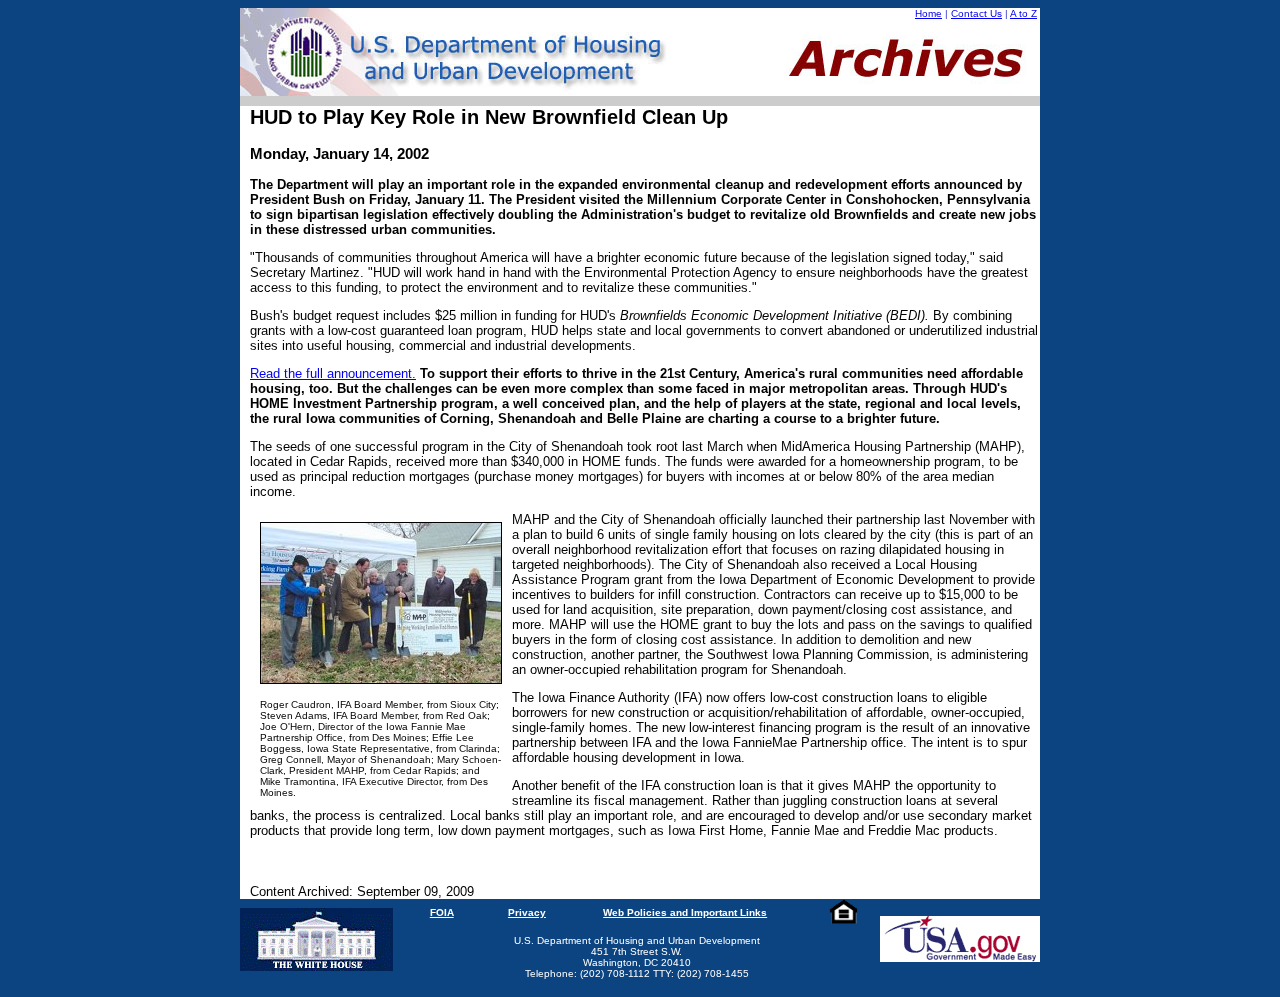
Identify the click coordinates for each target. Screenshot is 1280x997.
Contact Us (976, 13)
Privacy (527, 912)
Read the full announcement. (333, 373)
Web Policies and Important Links (685, 912)
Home (928, 13)
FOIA (442, 912)
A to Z (1023, 13)
